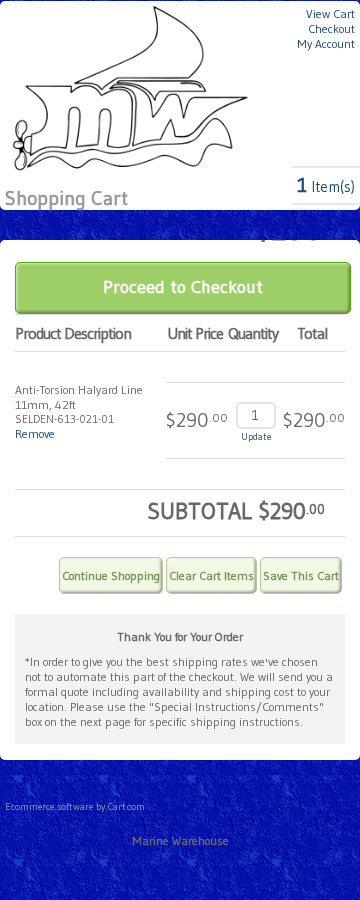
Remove (35, 433)
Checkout (331, 28)
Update (256, 436)
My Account (326, 43)
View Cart (330, 13)
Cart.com (126, 806)
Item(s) (326, 186)
